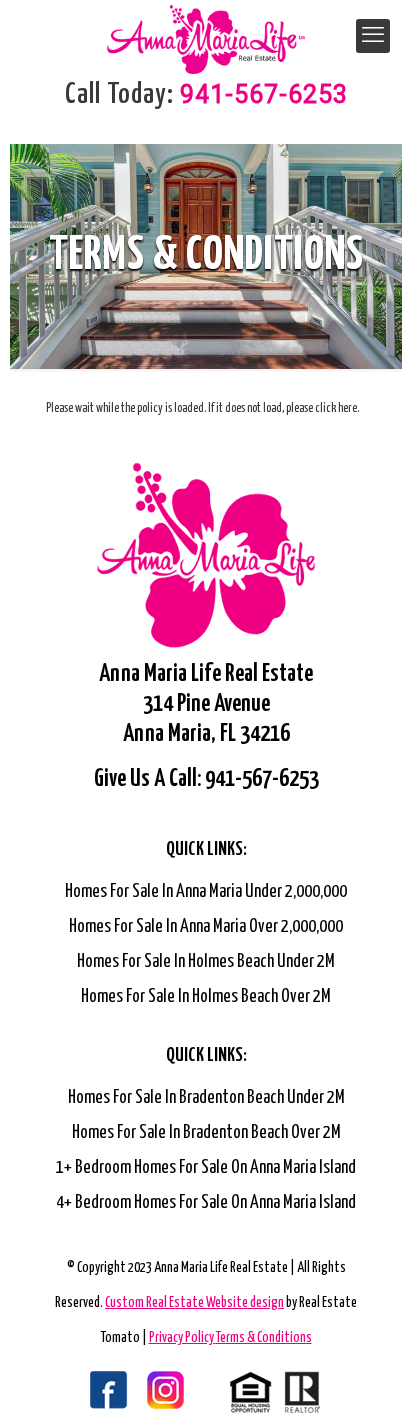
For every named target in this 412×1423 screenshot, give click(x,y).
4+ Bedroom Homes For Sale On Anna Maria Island (206, 1203)
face (85, 1392)
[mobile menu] (373, 36)
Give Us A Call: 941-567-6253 (206, 779)
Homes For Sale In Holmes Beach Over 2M (206, 997)
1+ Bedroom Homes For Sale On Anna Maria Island (206, 1168)
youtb (180, 1392)
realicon (275, 1392)
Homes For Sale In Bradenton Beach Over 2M (206, 1133)
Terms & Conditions (264, 1338)
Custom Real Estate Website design (194, 1303)
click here (336, 408)
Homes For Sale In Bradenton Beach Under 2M (206, 1098)
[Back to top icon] (371, 1382)
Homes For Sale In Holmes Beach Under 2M (206, 962)
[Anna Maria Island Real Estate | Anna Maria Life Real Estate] (206, 30)
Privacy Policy (182, 1338)
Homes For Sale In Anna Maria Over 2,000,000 (206, 927)
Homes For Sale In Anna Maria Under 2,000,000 (206, 892)
